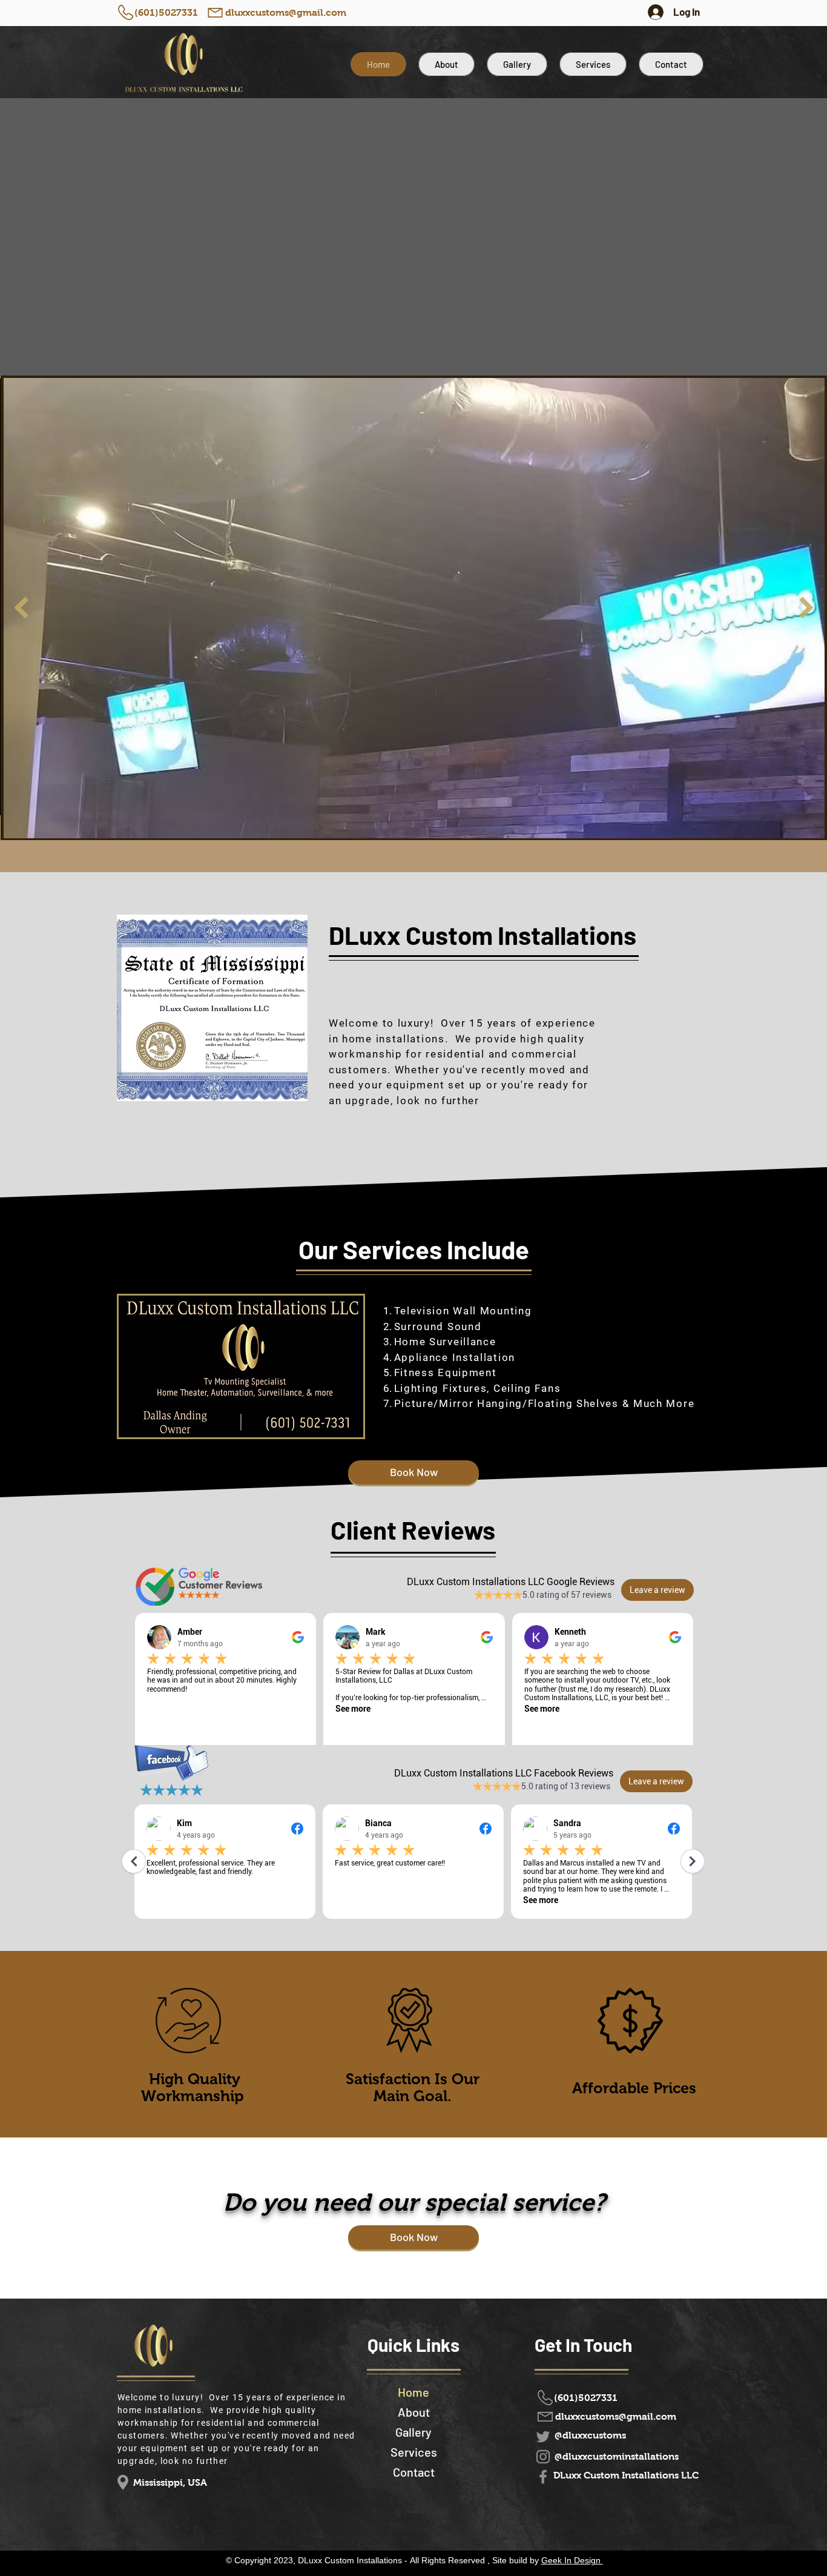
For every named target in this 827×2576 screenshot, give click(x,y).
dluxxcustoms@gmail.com (286, 12)
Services (414, 2452)
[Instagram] (543, 2457)
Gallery (413, 2432)
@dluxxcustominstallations (617, 2456)
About (414, 2412)
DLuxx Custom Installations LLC (626, 2475)
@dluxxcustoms (590, 2435)
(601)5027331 (166, 12)
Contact (414, 2472)
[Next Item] (806, 607)
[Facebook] (543, 2477)
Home (413, 2392)
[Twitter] (543, 2437)
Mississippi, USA (170, 2482)
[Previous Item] (21, 607)
